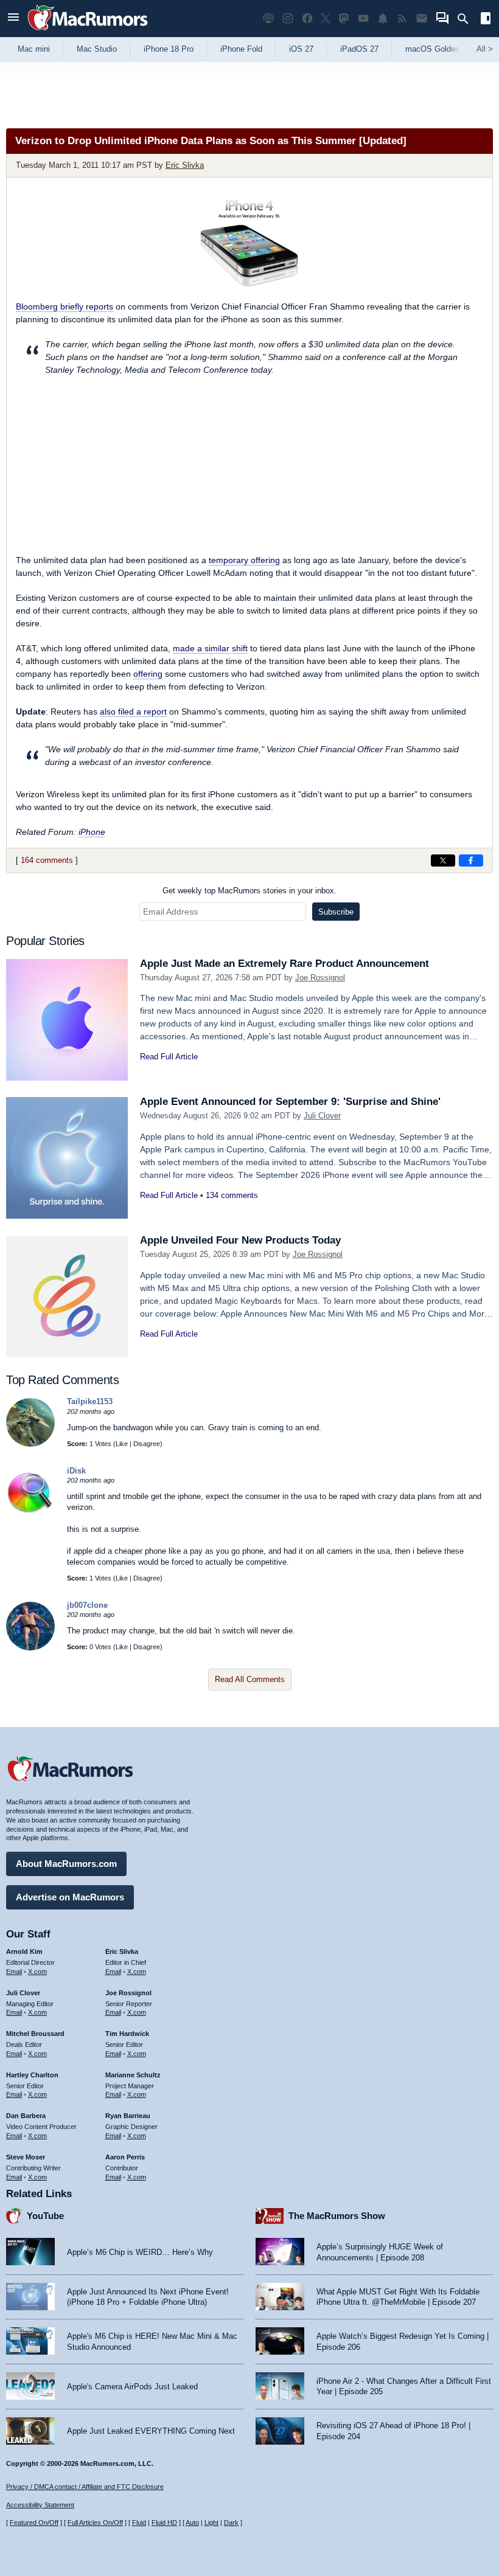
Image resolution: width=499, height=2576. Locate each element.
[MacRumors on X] (326, 19)
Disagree (147, 1444)
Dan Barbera (26, 2116)
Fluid (139, 2522)
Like (122, 1444)
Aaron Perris (125, 2157)
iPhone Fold (241, 49)
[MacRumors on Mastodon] (344, 19)
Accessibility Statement (40, 2505)
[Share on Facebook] (471, 860)
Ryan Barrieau (128, 2116)
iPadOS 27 (359, 49)
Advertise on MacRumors (70, 1897)
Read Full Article (169, 1057)
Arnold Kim (24, 1951)
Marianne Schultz (133, 2075)
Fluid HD (164, 2522)
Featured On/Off (34, 2522)
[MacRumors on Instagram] (288, 19)
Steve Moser (26, 2157)
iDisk (76, 1471)
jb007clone (87, 1605)
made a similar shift (210, 648)
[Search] (467, 19)
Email (14, 1972)
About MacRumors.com (66, 1864)
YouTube (45, 2216)
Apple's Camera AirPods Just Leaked (132, 2387)
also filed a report (133, 712)
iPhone (92, 832)
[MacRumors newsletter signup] (422, 19)
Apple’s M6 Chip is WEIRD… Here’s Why (140, 2252)
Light (211, 2522)
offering (148, 674)
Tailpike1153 (90, 1401)
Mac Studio (97, 49)
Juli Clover (322, 1116)
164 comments (47, 860)
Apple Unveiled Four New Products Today (240, 1240)
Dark (231, 2522)
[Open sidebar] (486, 20)
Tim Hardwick (127, 2034)
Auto (192, 2522)
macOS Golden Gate (442, 49)
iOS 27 (301, 49)
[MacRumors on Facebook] (307, 19)
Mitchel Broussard (35, 2034)
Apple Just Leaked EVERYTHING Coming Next (151, 2431)
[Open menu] (13, 19)
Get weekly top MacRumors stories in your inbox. (249, 891)
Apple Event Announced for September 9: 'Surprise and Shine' (290, 1102)
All (485, 49)
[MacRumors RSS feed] (402, 19)
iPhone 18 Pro (169, 49)
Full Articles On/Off (95, 2522)
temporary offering (244, 560)
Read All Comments (250, 1679)
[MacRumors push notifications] (383, 19)
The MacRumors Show (337, 2216)
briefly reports (65, 306)
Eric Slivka (185, 165)
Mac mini (34, 49)
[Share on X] (443, 860)
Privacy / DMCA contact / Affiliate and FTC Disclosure (85, 2487)
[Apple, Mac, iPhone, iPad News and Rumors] (88, 32)
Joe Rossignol (320, 978)
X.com (37, 1972)
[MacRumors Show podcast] (268, 19)
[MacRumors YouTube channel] (363, 19)
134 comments (232, 1195)
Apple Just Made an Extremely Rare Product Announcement (284, 964)
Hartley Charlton (32, 2075)
